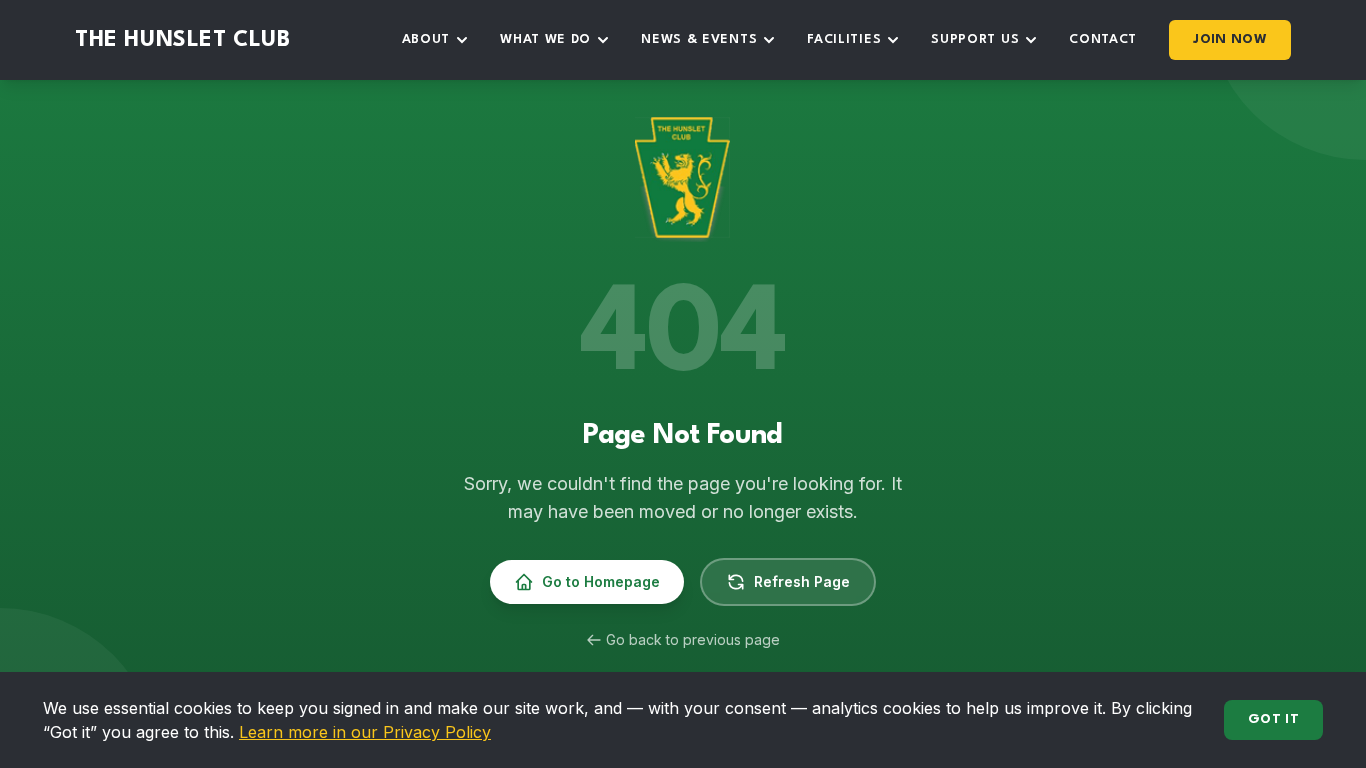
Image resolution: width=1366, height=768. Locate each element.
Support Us (975, 39)
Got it (1273, 719)
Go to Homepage (601, 581)
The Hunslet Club (183, 40)
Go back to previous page (693, 639)
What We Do (545, 39)
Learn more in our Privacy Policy (365, 732)
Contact (1103, 39)
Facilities (844, 39)
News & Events (699, 39)
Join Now (1230, 39)
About (426, 39)
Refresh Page (802, 581)
